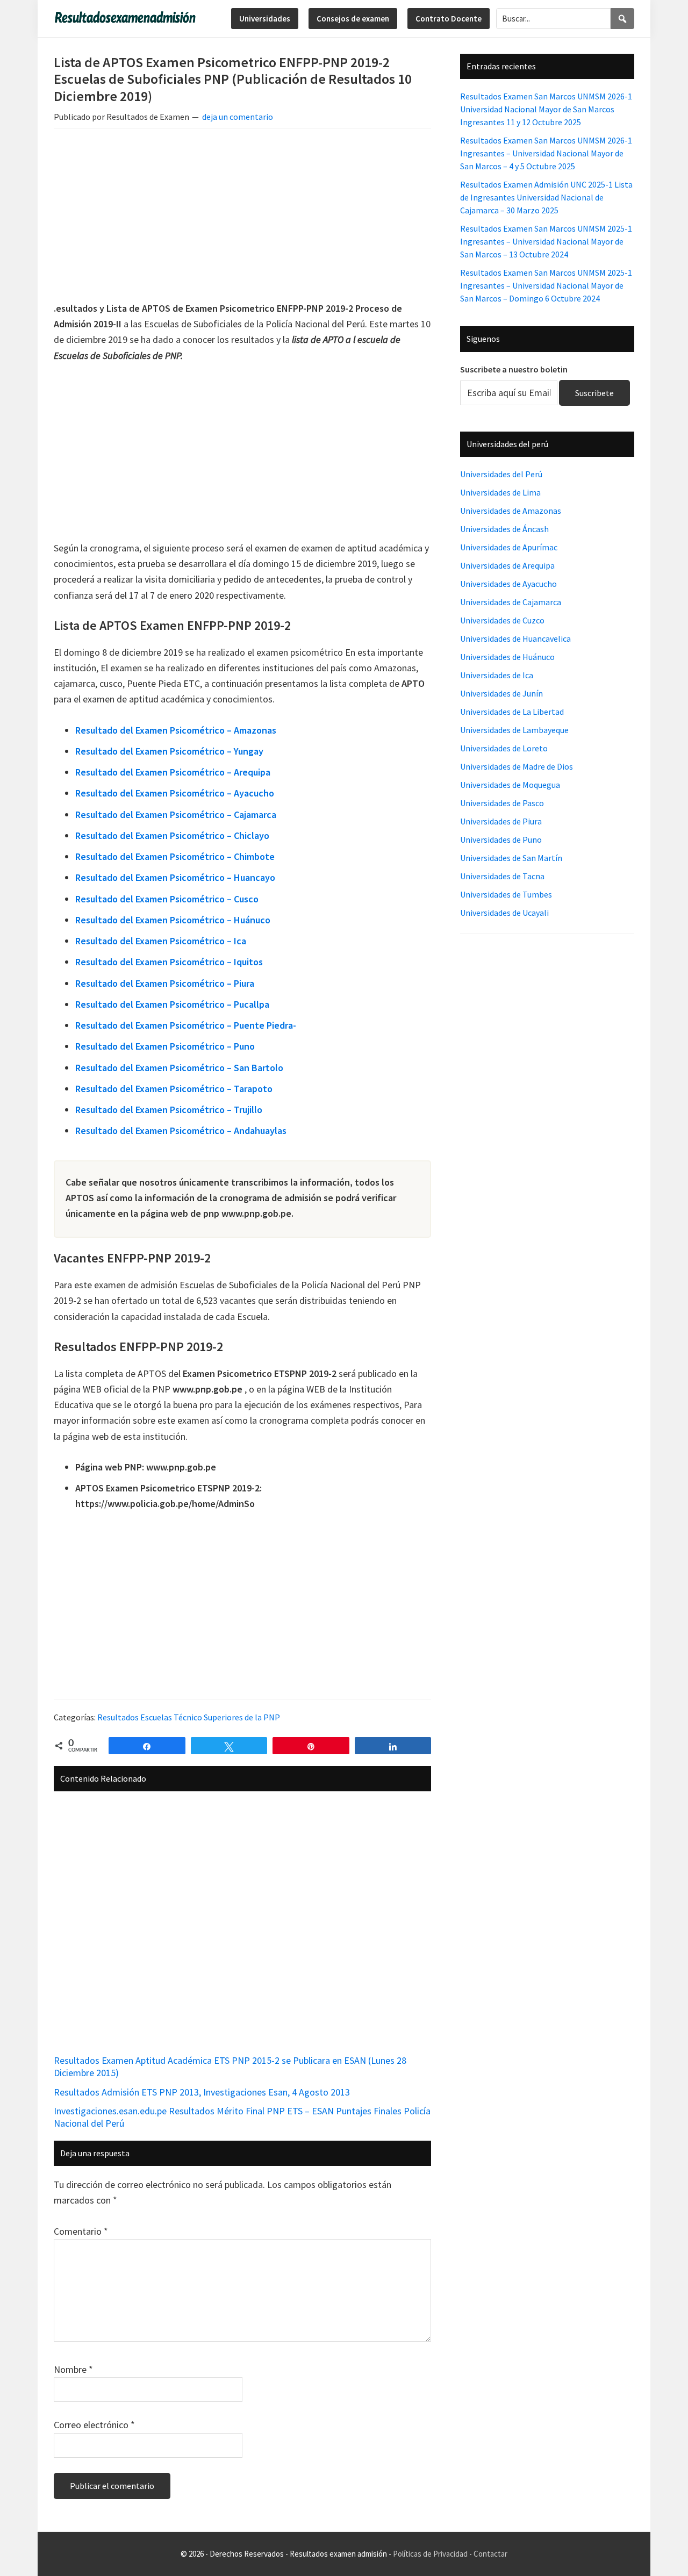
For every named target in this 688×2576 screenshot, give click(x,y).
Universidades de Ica (497, 675)
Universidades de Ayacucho (508, 584)
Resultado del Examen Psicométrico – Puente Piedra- (186, 1025)
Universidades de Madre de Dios (517, 766)
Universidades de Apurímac (509, 547)
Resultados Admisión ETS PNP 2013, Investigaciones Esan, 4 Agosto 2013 (202, 2092)
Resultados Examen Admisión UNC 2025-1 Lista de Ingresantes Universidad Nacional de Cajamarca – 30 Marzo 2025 (546, 197)
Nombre (73, 2369)
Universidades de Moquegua (510, 785)
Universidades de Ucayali (504, 913)
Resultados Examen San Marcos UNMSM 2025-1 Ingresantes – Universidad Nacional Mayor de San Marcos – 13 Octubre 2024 (546, 241)
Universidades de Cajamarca (511, 602)
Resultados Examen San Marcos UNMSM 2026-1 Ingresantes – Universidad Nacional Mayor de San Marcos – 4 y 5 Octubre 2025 (546, 153)
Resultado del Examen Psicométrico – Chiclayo (172, 835)
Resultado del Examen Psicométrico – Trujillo (169, 1110)
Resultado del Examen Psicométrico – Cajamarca (176, 815)
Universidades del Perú (501, 474)
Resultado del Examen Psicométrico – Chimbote (175, 856)
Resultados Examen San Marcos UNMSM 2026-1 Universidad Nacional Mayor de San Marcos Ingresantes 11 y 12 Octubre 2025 (546, 109)
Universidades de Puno (501, 839)
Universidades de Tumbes (506, 894)
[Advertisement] (242, 217)
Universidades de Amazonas (511, 511)
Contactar (490, 2554)
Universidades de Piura (501, 821)
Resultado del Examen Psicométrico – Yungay (169, 751)
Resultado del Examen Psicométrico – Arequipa (173, 772)
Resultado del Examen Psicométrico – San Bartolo (179, 1068)
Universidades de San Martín (511, 858)
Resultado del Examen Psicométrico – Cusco (167, 899)
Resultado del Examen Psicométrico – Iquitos (169, 962)
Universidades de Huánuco (507, 657)
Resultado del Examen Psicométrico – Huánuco (173, 920)
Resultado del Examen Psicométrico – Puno (165, 1046)
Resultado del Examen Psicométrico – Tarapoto (174, 1089)
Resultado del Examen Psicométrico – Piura (165, 983)
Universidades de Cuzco (502, 620)
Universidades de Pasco (502, 803)
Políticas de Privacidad (430, 2554)
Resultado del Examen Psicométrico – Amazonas (176, 730)
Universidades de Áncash (504, 529)
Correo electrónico (94, 2425)
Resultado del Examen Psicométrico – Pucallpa (172, 1004)
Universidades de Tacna (502, 876)
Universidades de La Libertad (512, 712)
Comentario (81, 2231)
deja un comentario (238, 117)
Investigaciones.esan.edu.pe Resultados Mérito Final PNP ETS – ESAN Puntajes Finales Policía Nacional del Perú (242, 2117)
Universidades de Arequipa (507, 565)
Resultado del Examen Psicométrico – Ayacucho (175, 793)
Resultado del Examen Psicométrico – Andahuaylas (181, 1131)
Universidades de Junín (501, 693)
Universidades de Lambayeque (514, 730)
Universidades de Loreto (504, 748)
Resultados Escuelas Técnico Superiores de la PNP (189, 1717)
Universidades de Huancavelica (515, 638)
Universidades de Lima (500, 492)
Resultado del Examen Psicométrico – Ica (161, 941)
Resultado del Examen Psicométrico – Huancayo (175, 877)
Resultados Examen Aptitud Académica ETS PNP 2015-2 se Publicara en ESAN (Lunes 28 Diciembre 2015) (230, 2066)
